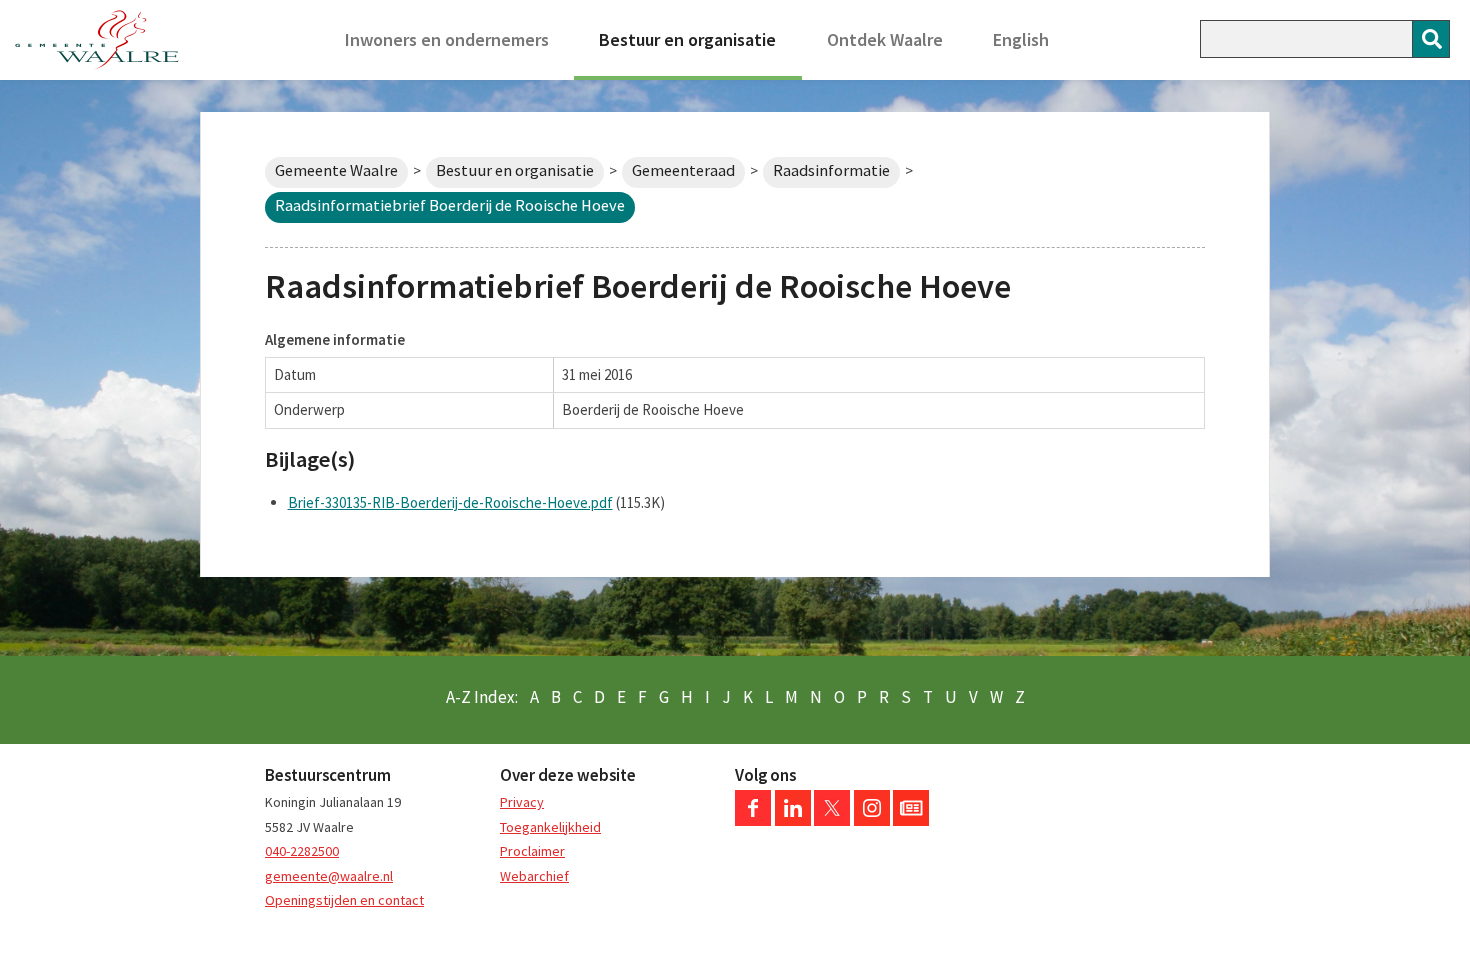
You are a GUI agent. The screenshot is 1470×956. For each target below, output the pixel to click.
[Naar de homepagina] (97, 40)
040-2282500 (302, 851)
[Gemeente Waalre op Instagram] (872, 821)
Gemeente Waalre (336, 170)
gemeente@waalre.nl (329, 876)
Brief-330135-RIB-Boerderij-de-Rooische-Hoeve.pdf (450, 502)
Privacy (522, 802)
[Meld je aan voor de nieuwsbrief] (911, 821)
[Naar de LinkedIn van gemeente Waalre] (793, 821)
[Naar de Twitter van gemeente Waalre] (832, 821)
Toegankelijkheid (550, 827)
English (1021, 39)
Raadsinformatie (831, 170)
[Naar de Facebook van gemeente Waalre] (753, 821)
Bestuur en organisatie (687, 39)
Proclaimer (532, 851)
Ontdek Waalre (885, 39)
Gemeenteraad (683, 170)
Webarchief (534, 876)
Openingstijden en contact (344, 900)
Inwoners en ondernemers (447, 39)
